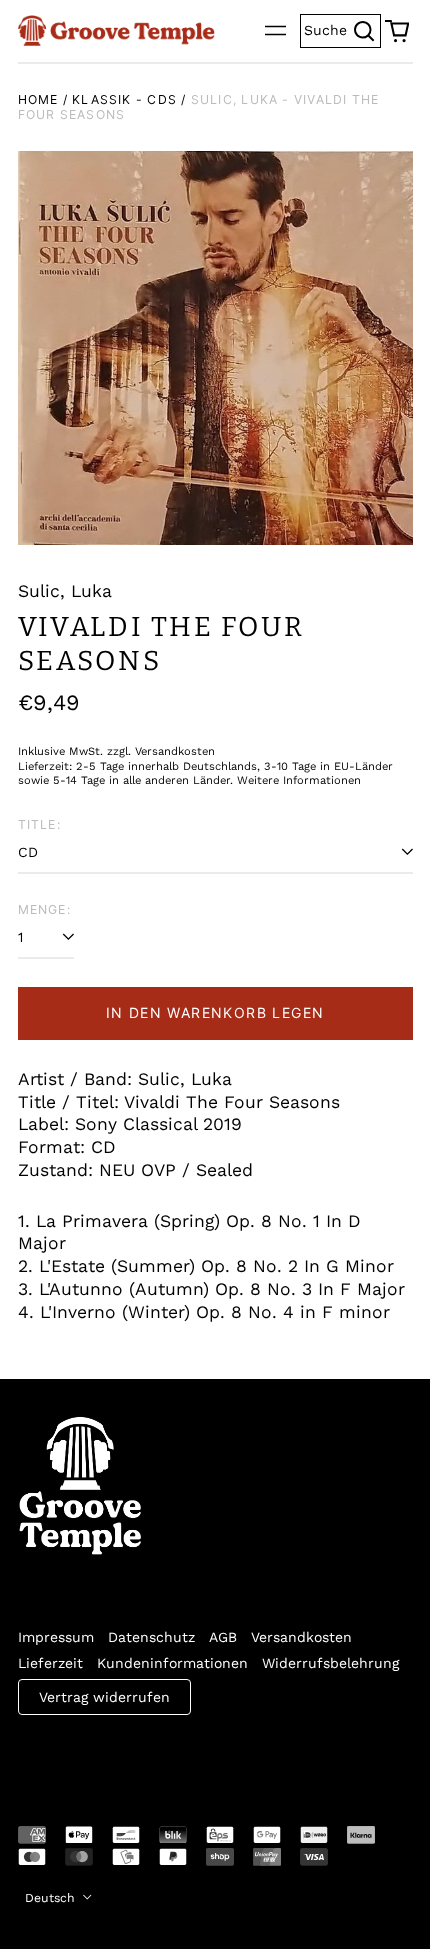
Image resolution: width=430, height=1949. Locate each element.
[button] (397, 31)
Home (38, 99)
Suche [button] (342, 28)
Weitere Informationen (299, 780)
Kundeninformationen (172, 1663)
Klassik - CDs (124, 99)
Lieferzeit (50, 1663)
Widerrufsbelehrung (330, 1663)
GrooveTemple (110, 1757)
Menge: (44, 909)
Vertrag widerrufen (104, 1697)
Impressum (56, 1637)
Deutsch (52, 1898)
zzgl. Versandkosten (161, 751)
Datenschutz (151, 1637)
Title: (39, 824)
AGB (223, 1637)
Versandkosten (301, 1637)
